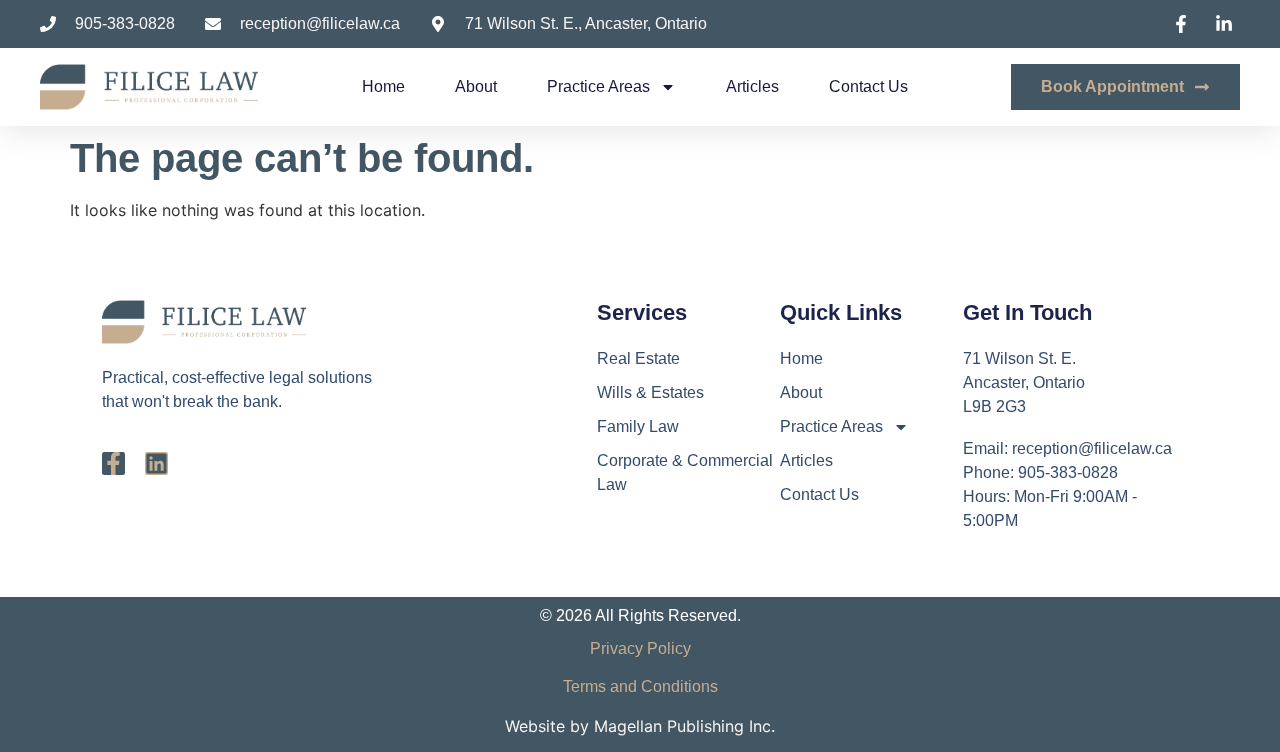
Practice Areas (598, 86)
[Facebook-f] (113, 463)
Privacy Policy (640, 648)
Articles (752, 86)
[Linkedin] (156, 463)
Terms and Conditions (640, 686)
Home (383, 86)
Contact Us (868, 86)
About (476, 86)
